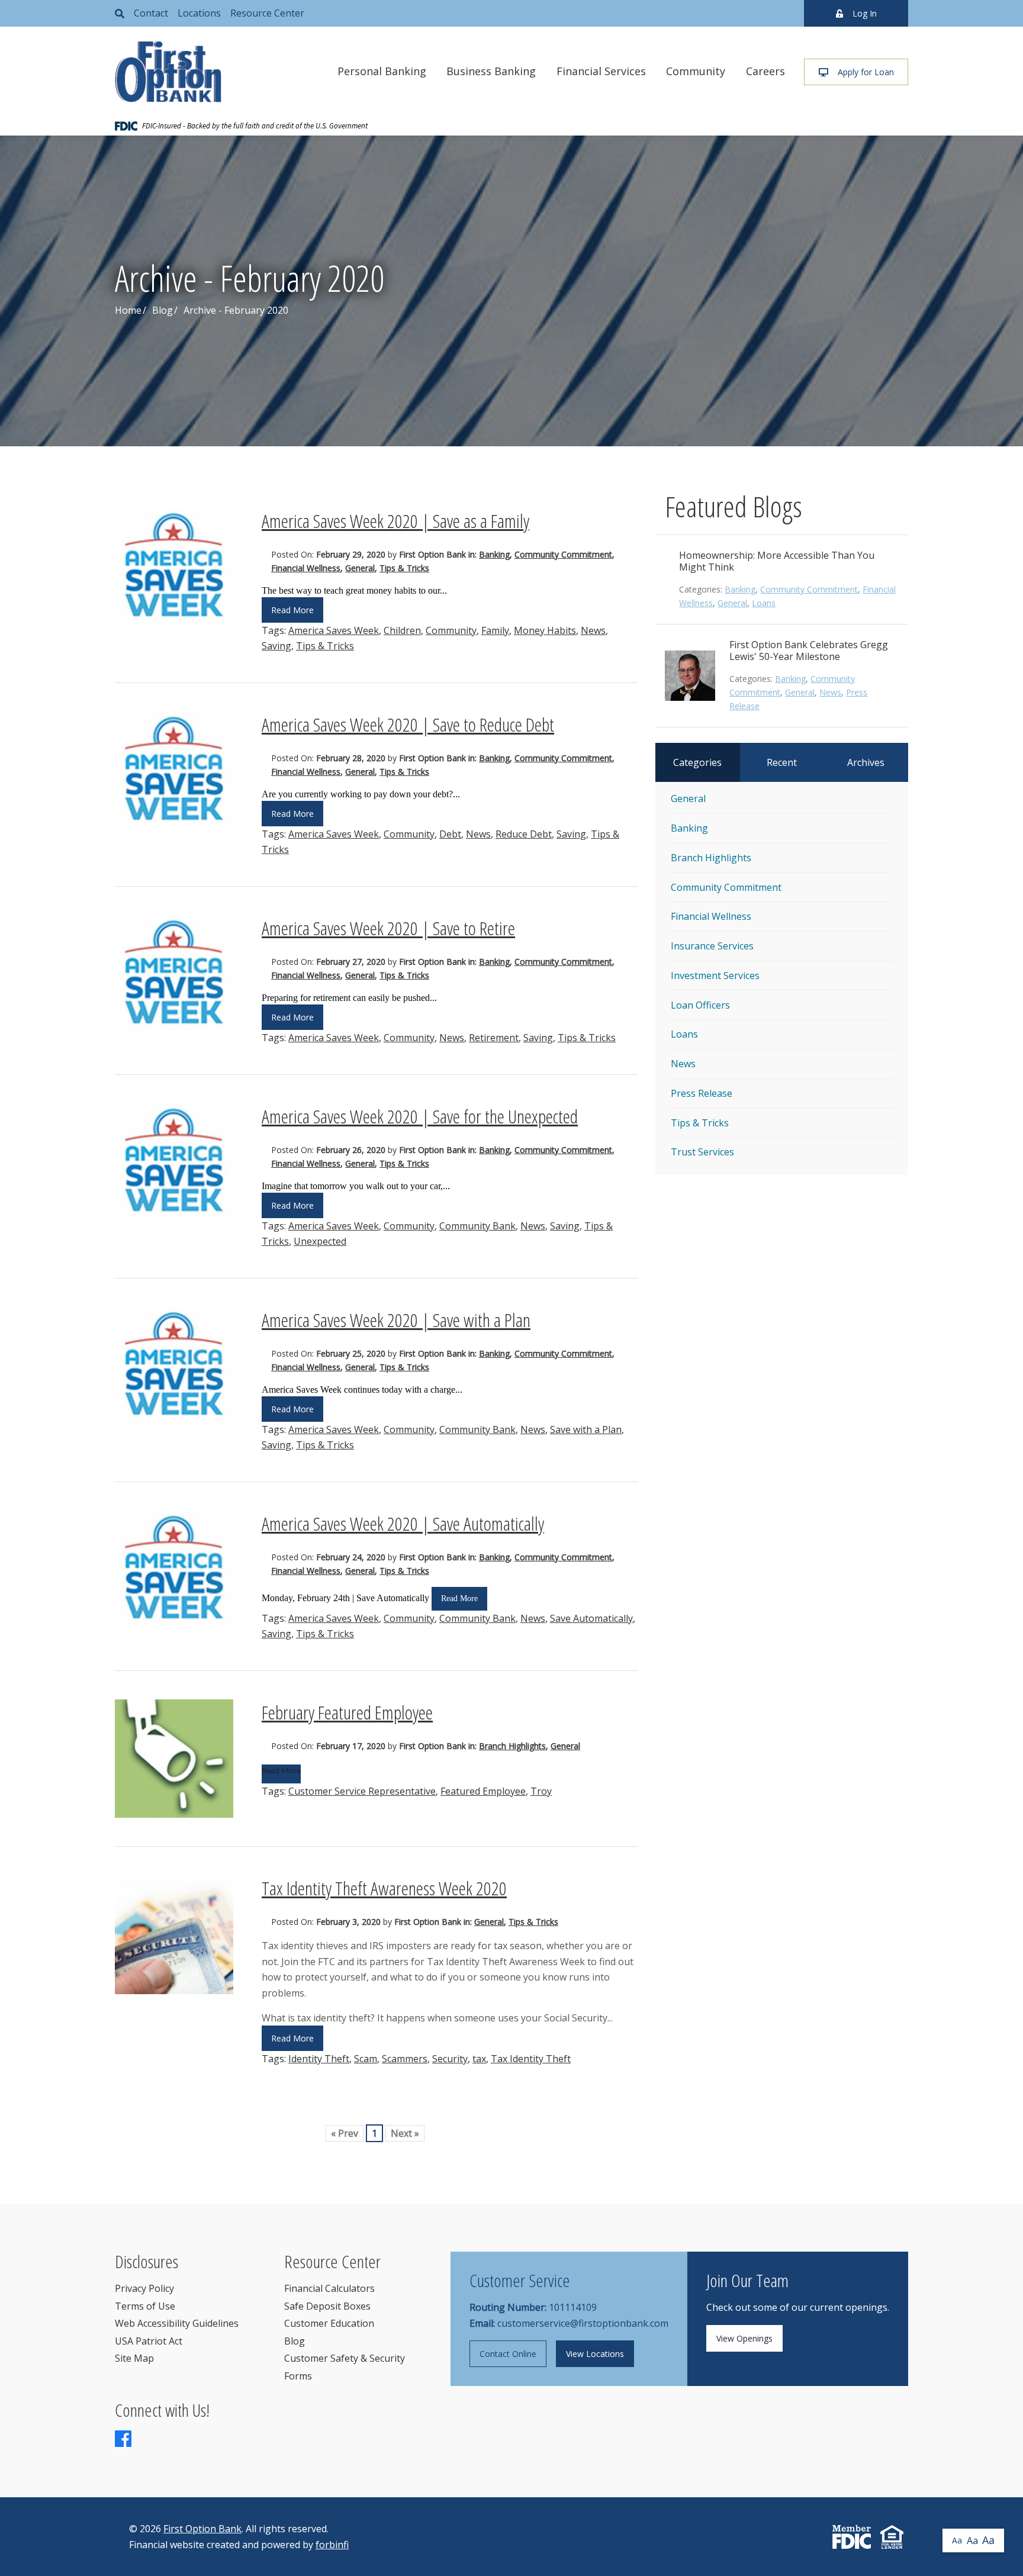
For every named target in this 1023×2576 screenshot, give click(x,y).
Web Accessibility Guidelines (177, 2323)
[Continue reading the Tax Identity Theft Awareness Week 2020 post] (174, 1935)
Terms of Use (145, 2306)
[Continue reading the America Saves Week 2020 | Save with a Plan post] (174, 1366)
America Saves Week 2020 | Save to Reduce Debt (408, 724)
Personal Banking (382, 71)
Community (696, 71)
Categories (697, 762)
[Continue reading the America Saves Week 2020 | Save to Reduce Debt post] (174, 771)
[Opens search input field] (120, 13)
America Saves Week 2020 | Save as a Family (395, 521)
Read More (292, 610)
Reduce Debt (524, 834)
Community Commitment (563, 554)
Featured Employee (483, 1791)
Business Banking (491, 71)
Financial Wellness (306, 568)
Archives (866, 762)
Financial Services (601, 71)
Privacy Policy (144, 2288)
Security (450, 2059)
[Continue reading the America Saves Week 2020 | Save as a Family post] (174, 567)
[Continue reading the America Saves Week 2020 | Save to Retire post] (174, 975)
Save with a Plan (586, 1429)
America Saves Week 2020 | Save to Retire (388, 928)
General (360, 568)
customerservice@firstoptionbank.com (583, 2323)
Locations (199, 13)
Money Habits (545, 630)
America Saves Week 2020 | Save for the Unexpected (420, 1116)
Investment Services (715, 975)
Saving (276, 646)
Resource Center (267, 13)
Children (402, 630)
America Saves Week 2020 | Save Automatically (403, 1523)
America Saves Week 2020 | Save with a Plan (396, 1320)
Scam (366, 2059)
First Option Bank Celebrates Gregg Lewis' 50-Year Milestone (809, 651)
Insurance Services (712, 946)
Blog (163, 310)
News (593, 630)
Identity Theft (319, 2059)
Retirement (494, 1038)
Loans (764, 603)
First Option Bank (202, 2529)
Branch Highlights (512, 1746)
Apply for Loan (866, 72)
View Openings (744, 2338)
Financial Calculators (329, 2288)
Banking (494, 554)
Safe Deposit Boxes (327, 2306)
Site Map (134, 2358)
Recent (782, 762)
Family (495, 630)
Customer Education (329, 2323)
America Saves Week (334, 630)
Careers (765, 71)
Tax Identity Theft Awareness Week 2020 (384, 1888)
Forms (298, 2376)
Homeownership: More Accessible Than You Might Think (777, 561)
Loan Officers (700, 1005)
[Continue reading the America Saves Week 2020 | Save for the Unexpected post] (174, 1163)
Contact (151, 13)
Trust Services (702, 1152)
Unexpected (320, 1241)
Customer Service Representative (362, 1791)
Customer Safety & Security (345, 2358)
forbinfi (332, 2545)
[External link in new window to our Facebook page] (123, 2442)
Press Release (702, 1093)
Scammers (405, 2059)
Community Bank (477, 1226)
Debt (450, 834)
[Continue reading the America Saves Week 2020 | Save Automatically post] (174, 1570)
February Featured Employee (347, 1712)
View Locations (595, 2354)
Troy (541, 1791)
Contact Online (508, 2354)
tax (479, 2059)
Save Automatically (591, 1618)
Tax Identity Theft (531, 2059)
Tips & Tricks (404, 568)
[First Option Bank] (168, 72)
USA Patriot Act (149, 2341)
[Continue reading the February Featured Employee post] (174, 1759)
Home (128, 310)
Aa (957, 2540)
